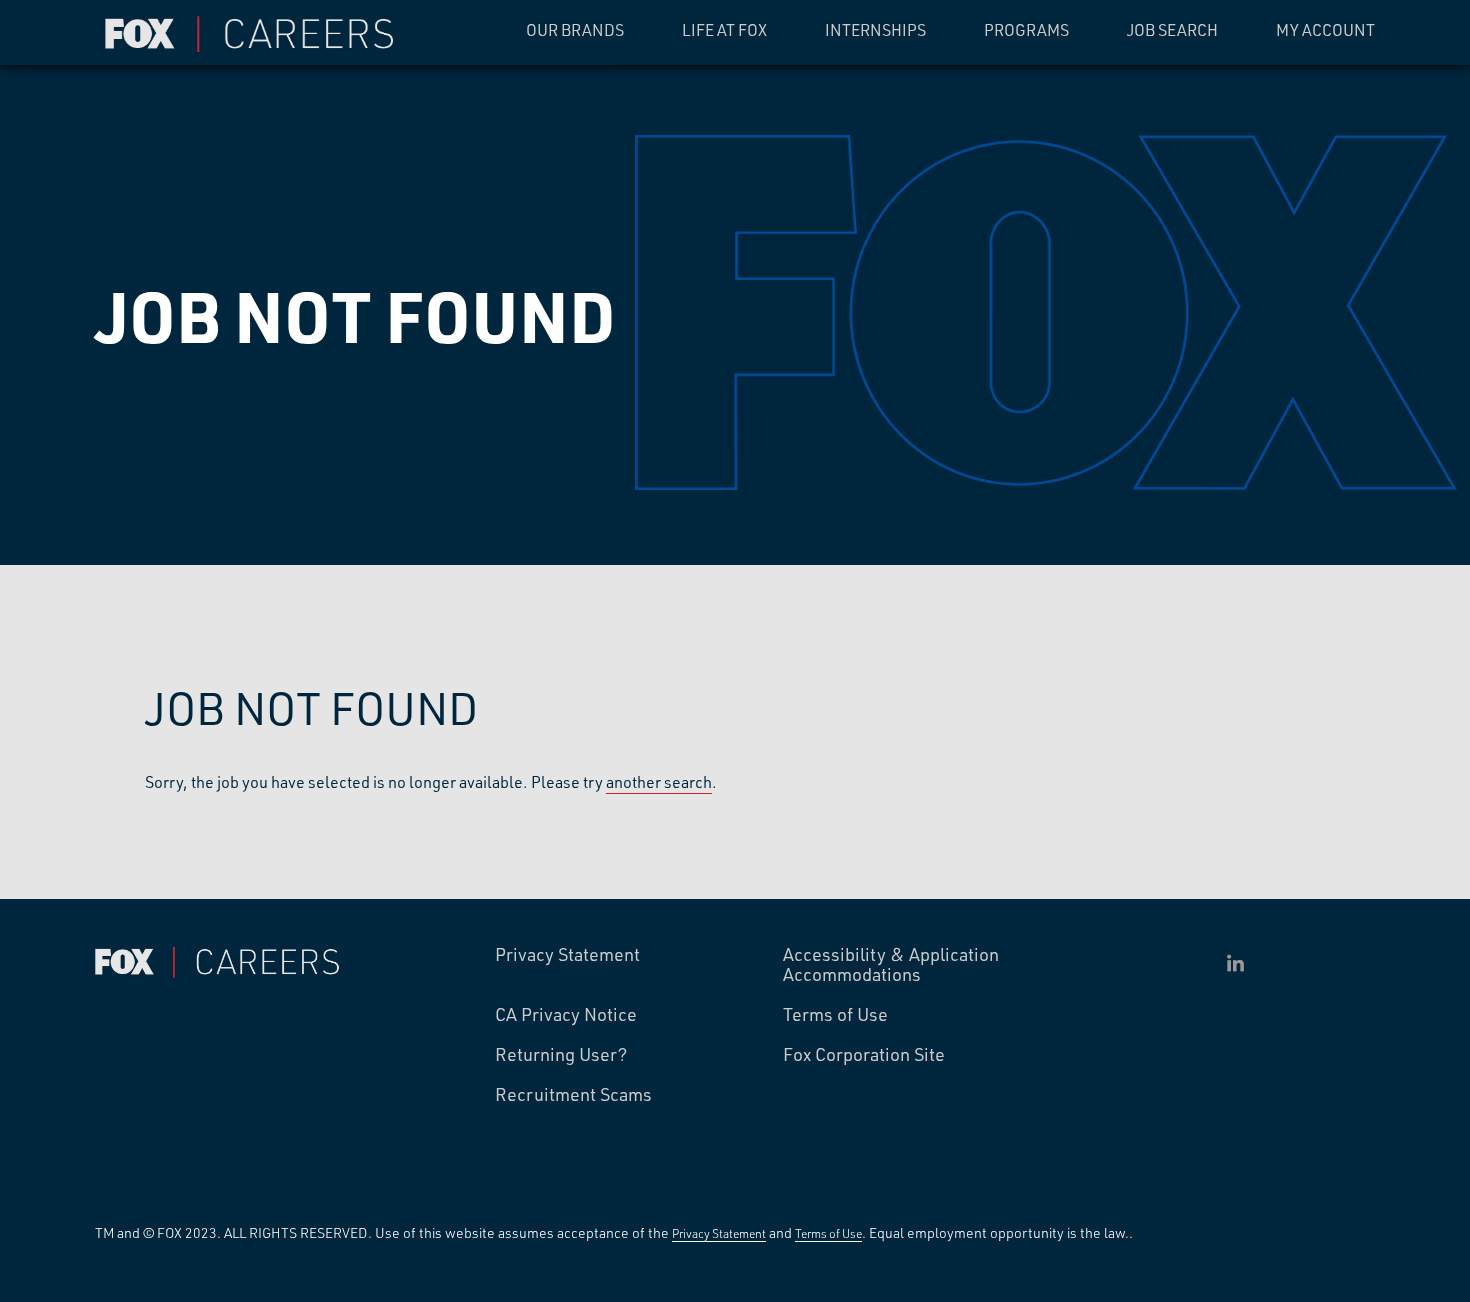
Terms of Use (835, 1015)
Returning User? (561, 1055)
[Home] (255, 34)
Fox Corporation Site (864, 1055)
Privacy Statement (567, 955)
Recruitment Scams (573, 1095)
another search (659, 781)
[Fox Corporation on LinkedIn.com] (1235, 963)
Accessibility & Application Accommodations (891, 965)
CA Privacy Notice (566, 1015)
